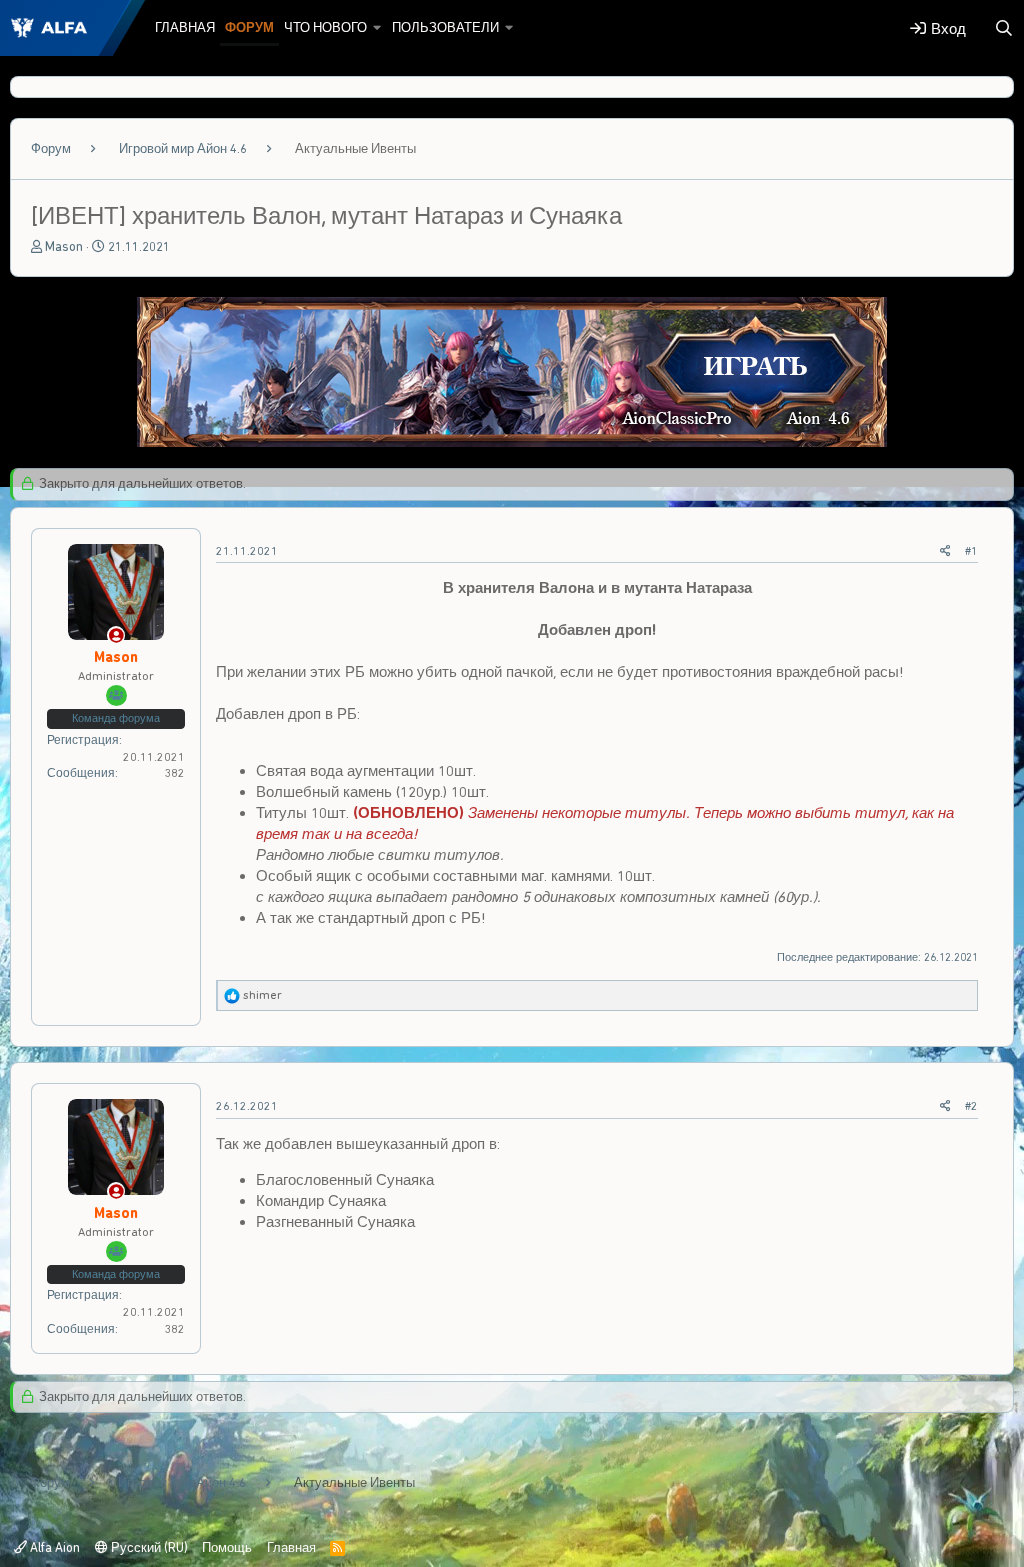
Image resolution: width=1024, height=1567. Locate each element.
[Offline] (116, 636)
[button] (377, 28)
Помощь (227, 1547)
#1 (971, 551)
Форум (249, 27)
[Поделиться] (945, 551)
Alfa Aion (53, 1547)
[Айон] (512, 442)
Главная (185, 27)
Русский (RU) (148, 1547)
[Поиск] (1004, 28)
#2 (971, 1106)
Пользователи (445, 27)
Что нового (325, 27)
